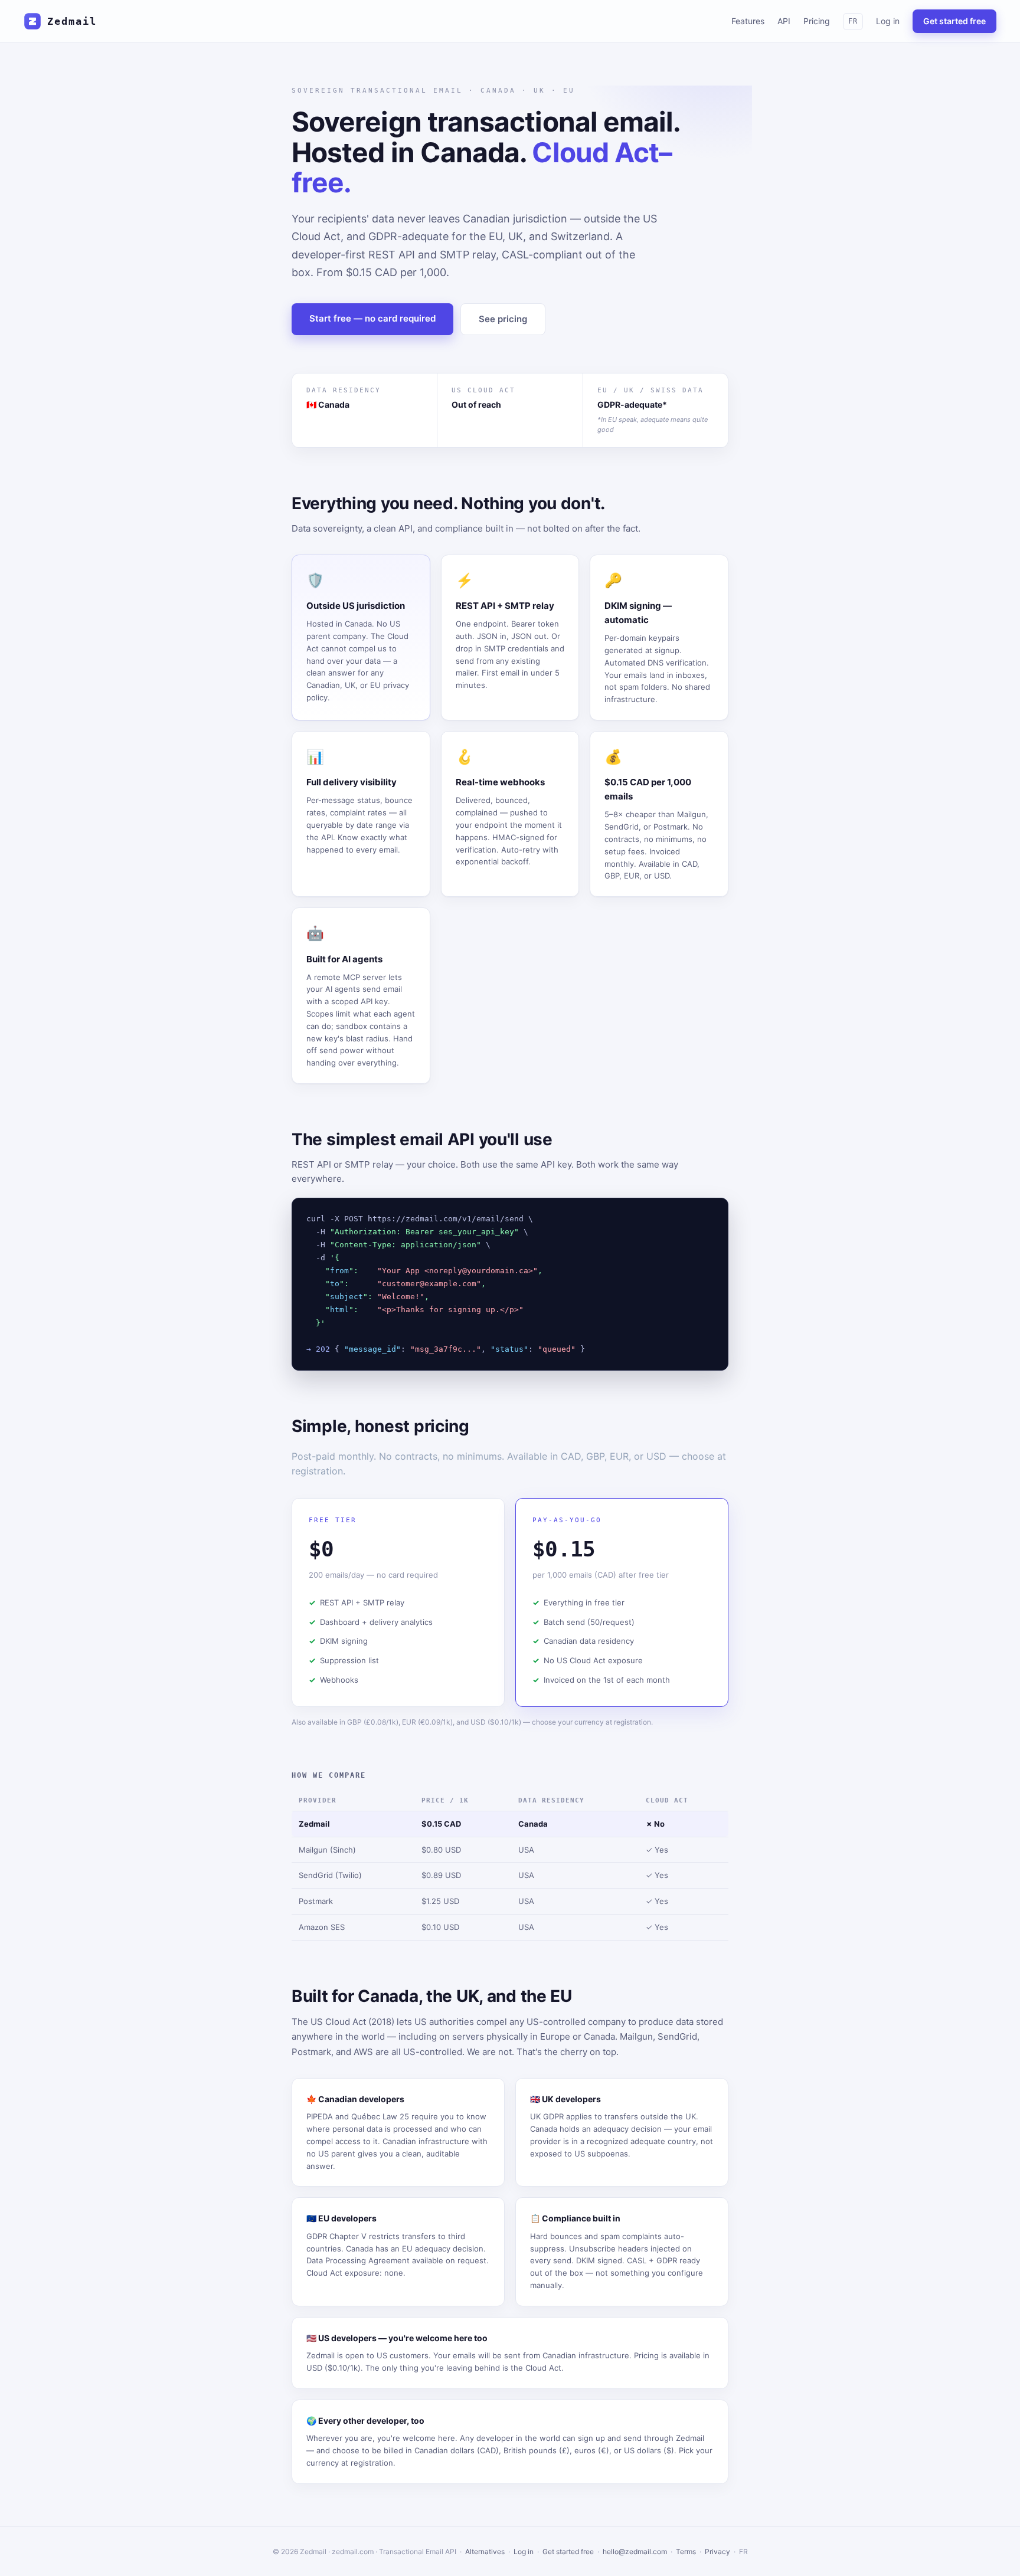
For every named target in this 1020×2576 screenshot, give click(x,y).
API (784, 21)
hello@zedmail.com (635, 2552)
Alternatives (485, 2552)
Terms (686, 2552)
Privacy (717, 2552)
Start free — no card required (372, 318)
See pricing (503, 319)
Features (748, 21)
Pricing (817, 21)
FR (853, 21)
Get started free (954, 21)
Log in (888, 21)
